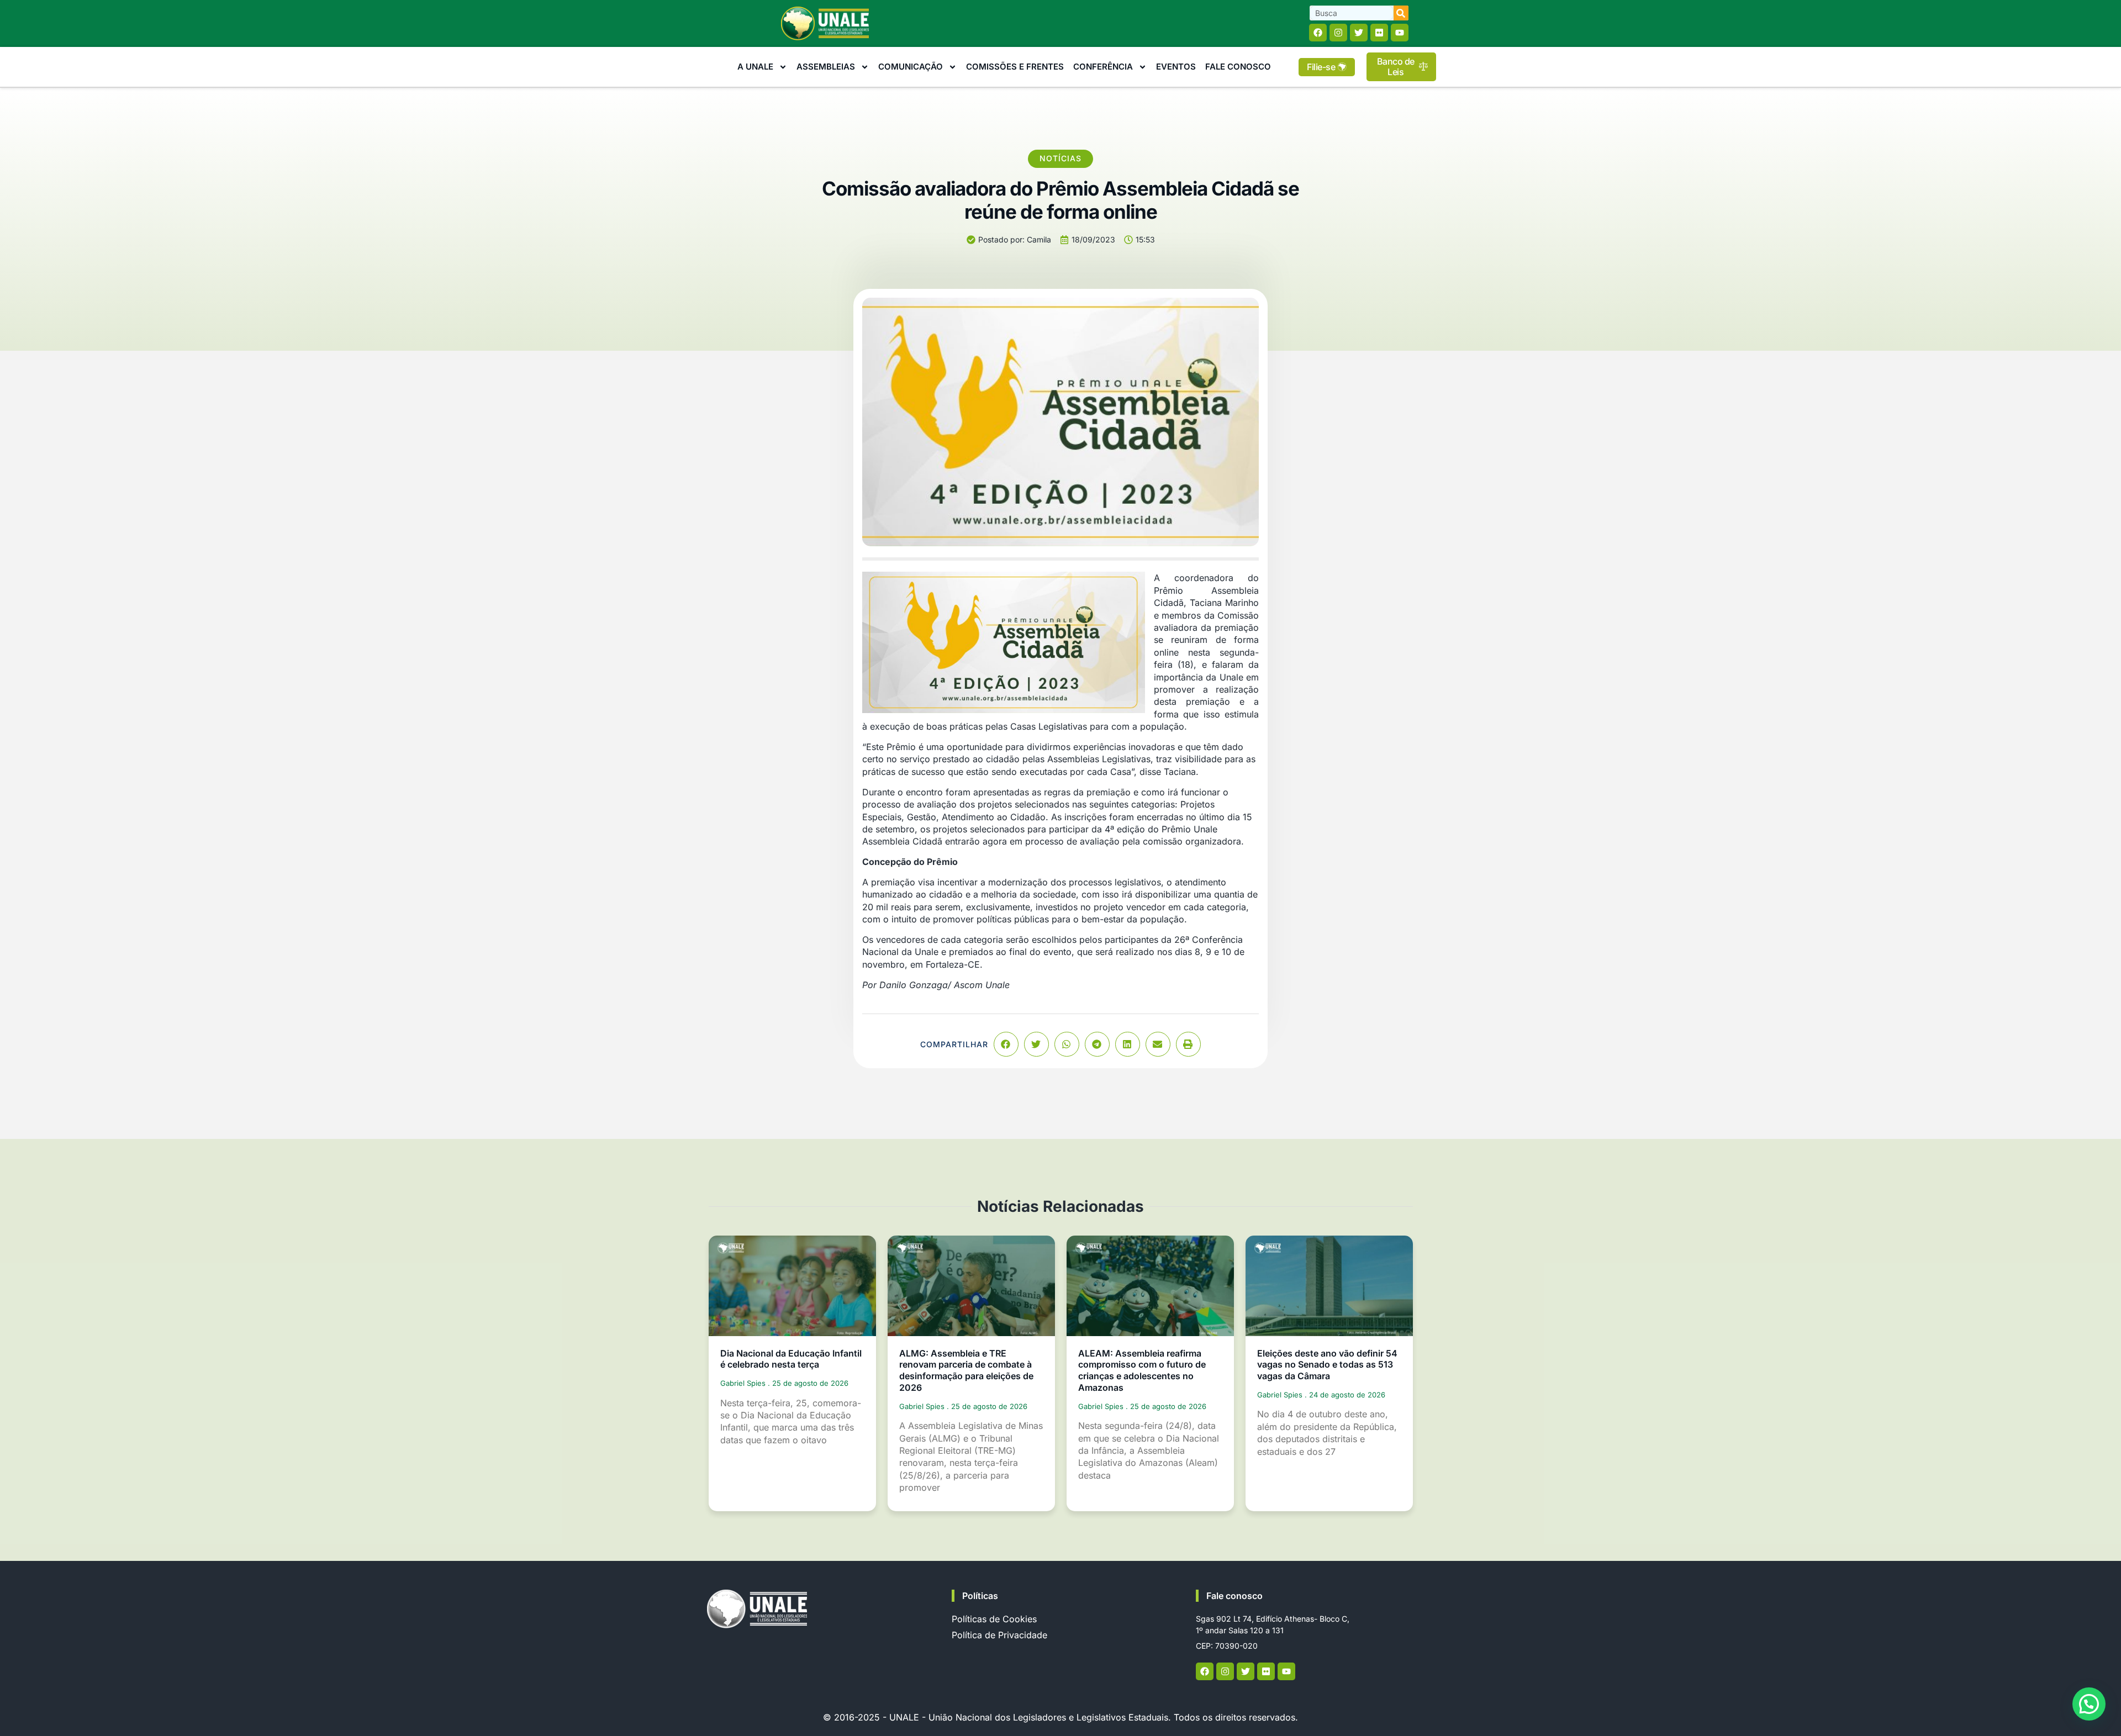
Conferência (1103, 67)
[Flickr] (1379, 33)
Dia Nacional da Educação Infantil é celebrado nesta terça (791, 1359)
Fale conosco (1234, 1596)
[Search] (1401, 13)
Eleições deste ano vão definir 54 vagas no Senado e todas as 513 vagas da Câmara (1327, 1365)
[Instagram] (1338, 33)
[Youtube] (1400, 33)
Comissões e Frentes (1015, 67)
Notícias (1060, 158)
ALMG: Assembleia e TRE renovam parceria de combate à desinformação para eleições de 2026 (966, 1370)
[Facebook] (1318, 33)
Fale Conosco (1238, 67)
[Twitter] (1359, 33)
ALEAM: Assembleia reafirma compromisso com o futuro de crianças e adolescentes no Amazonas (1142, 1370)
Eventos (1176, 67)
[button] (1006, 1044)
